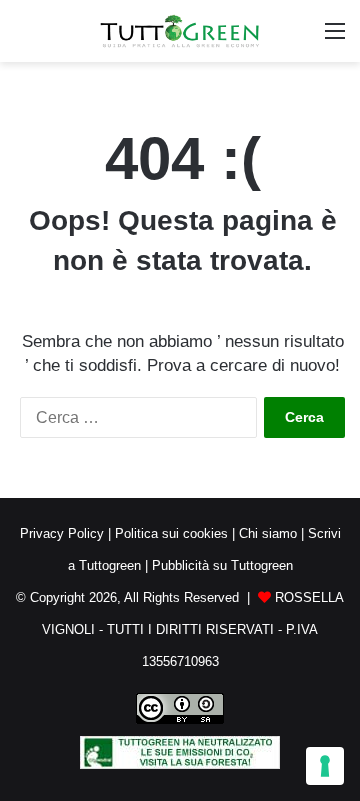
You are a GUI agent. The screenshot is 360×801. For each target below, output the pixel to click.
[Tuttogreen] (180, 31)
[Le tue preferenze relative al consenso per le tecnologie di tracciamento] (325, 766)
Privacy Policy (62, 533)
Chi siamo (268, 533)
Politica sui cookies (171, 533)
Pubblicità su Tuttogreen (222, 565)
